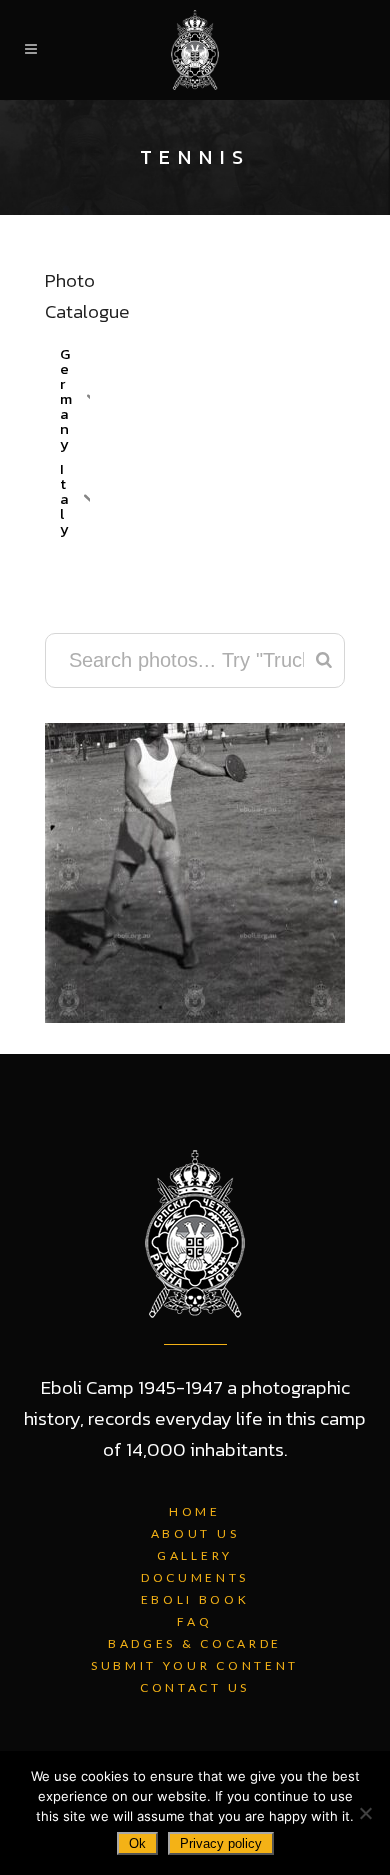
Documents (195, 1577)
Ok (137, 1843)
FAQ (194, 1621)
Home (195, 1511)
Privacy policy (221, 1843)
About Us (195, 1533)
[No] (365, 1813)
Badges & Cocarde (195, 1643)
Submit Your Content (195, 1665)
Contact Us (195, 1687)
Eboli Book (195, 1599)
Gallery (195, 1555)
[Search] (324, 660)
